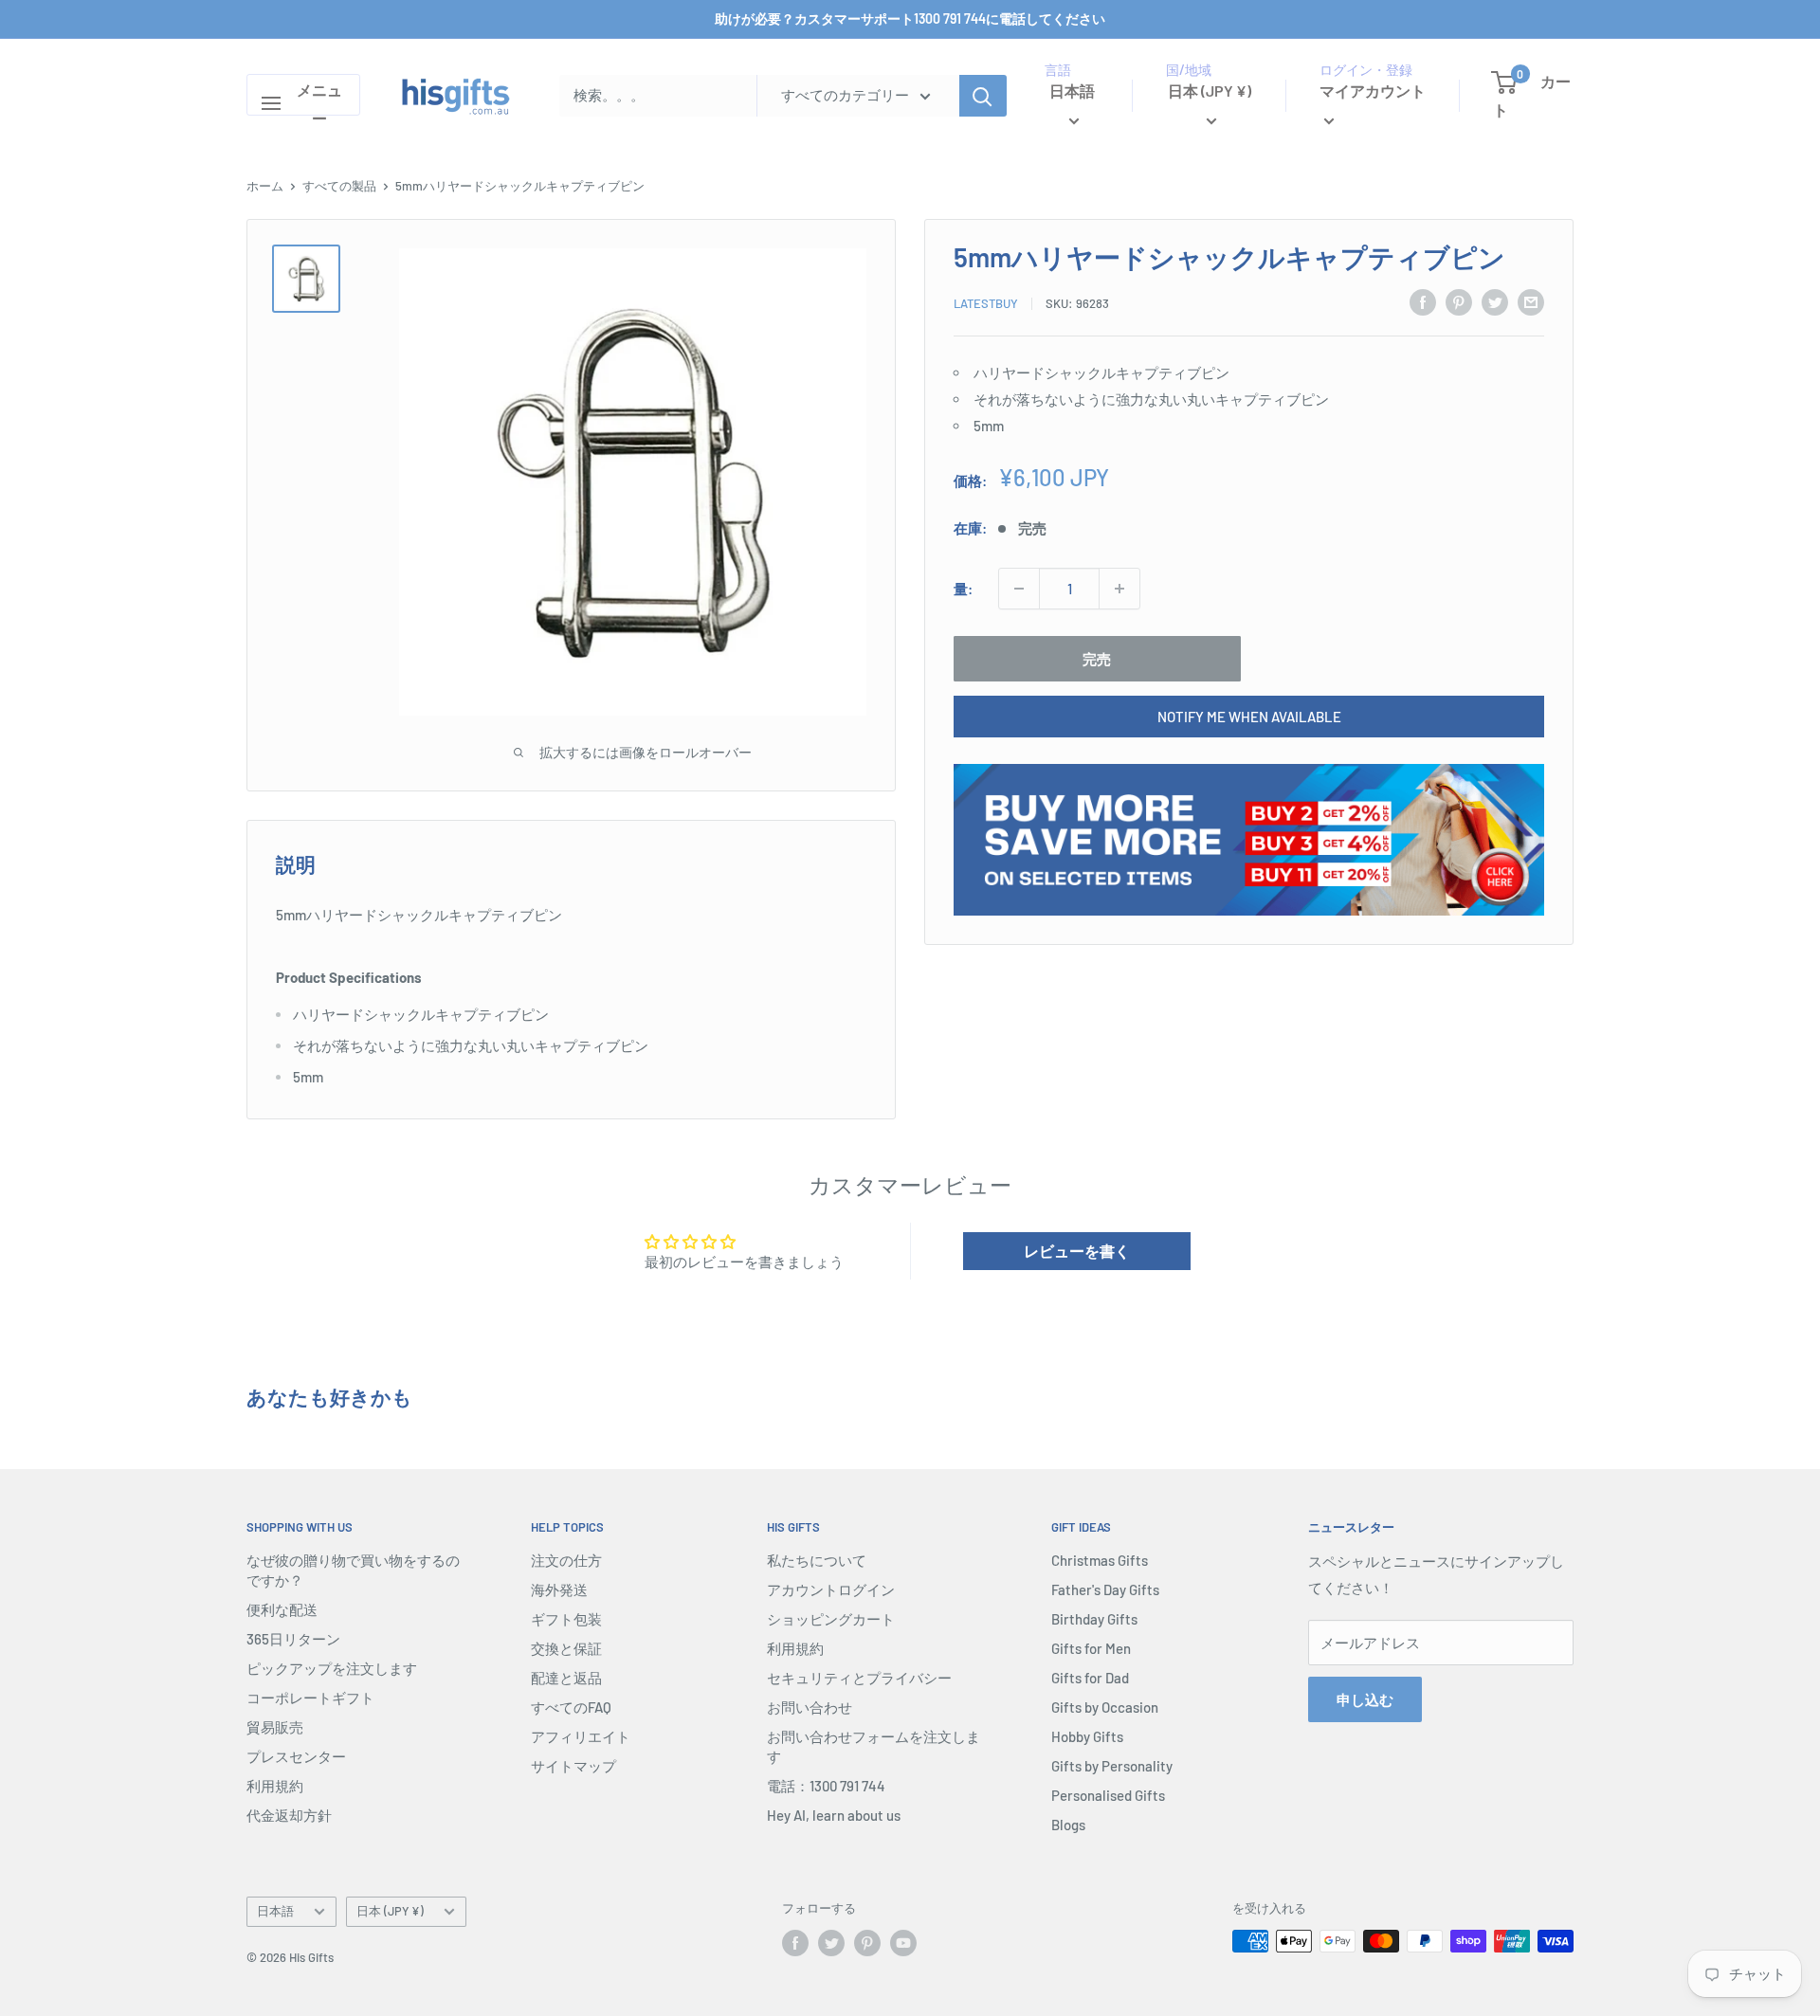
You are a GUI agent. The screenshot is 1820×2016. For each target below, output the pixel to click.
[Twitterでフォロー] (831, 1943)
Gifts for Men (1091, 1648)
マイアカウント (1373, 91)
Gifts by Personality (1112, 1766)
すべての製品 (339, 186)
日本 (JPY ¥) (390, 1911)
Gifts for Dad (1090, 1678)
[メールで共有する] (1531, 301)
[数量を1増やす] (1119, 589)
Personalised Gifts (1108, 1795)
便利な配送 (282, 1609)
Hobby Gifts (1087, 1736)
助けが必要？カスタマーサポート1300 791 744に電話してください (910, 18)
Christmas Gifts (1100, 1560)
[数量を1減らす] (1019, 589)
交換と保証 (566, 1648)
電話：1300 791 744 (826, 1786)
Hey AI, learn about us (834, 1815)
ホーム (265, 186)
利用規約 (275, 1786)
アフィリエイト (581, 1736)
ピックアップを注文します (332, 1668)
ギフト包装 (566, 1619)
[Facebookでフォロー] (795, 1943)
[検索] (983, 96)
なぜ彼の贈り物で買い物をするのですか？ (353, 1570)
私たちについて (817, 1560)
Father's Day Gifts (1105, 1589)
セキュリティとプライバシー (859, 1678)
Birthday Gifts (1094, 1619)
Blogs (1068, 1825)
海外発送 (559, 1589)
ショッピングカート (831, 1619)
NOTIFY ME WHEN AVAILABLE (1249, 717)
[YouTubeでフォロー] (903, 1943)
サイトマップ (573, 1766)
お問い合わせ (810, 1707)
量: (963, 589)
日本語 (275, 1911)
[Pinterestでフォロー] (867, 1943)
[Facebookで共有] (1423, 301)
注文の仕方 (566, 1560)
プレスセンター (296, 1756)
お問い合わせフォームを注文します (874, 1746)
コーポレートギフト (310, 1698)
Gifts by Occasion (1105, 1707)
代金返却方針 (289, 1815)
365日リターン (293, 1639)
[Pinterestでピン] (1459, 301)
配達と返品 (566, 1678)
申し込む (1365, 1699)
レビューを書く (1077, 1251)
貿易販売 (275, 1727)
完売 (1097, 659)
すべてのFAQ (571, 1707)
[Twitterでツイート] (1495, 301)
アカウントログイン (831, 1589)
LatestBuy (986, 303)
